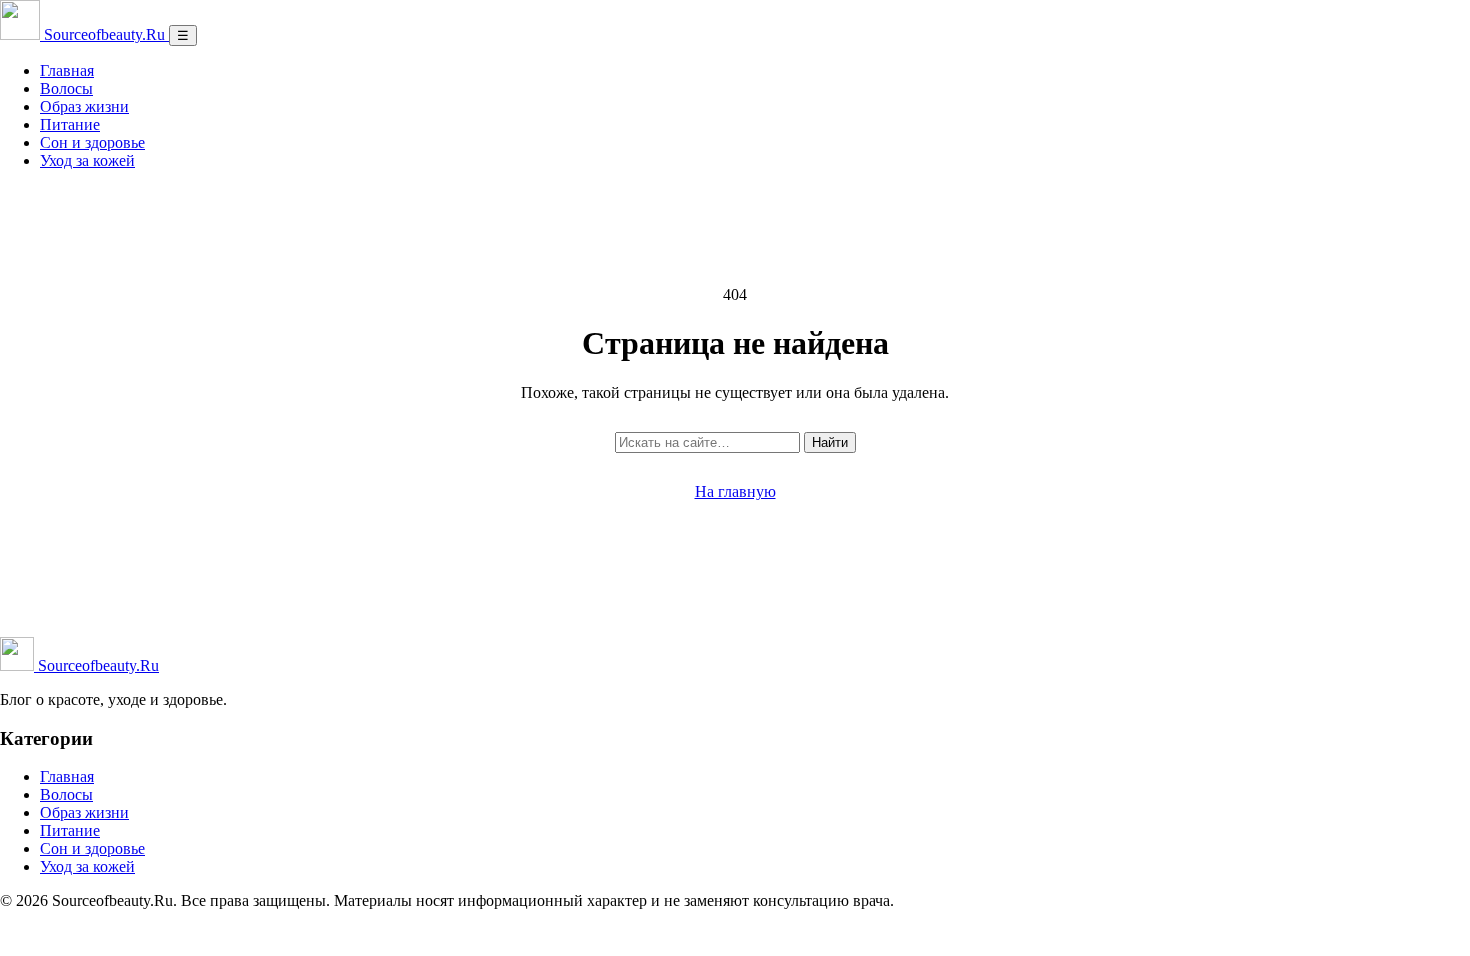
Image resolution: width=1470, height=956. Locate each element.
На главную (735, 491)
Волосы (66, 88)
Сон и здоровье (92, 142)
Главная (67, 70)
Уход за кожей (87, 160)
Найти (830, 442)
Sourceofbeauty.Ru (96, 665)
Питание (70, 124)
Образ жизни (84, 106)
